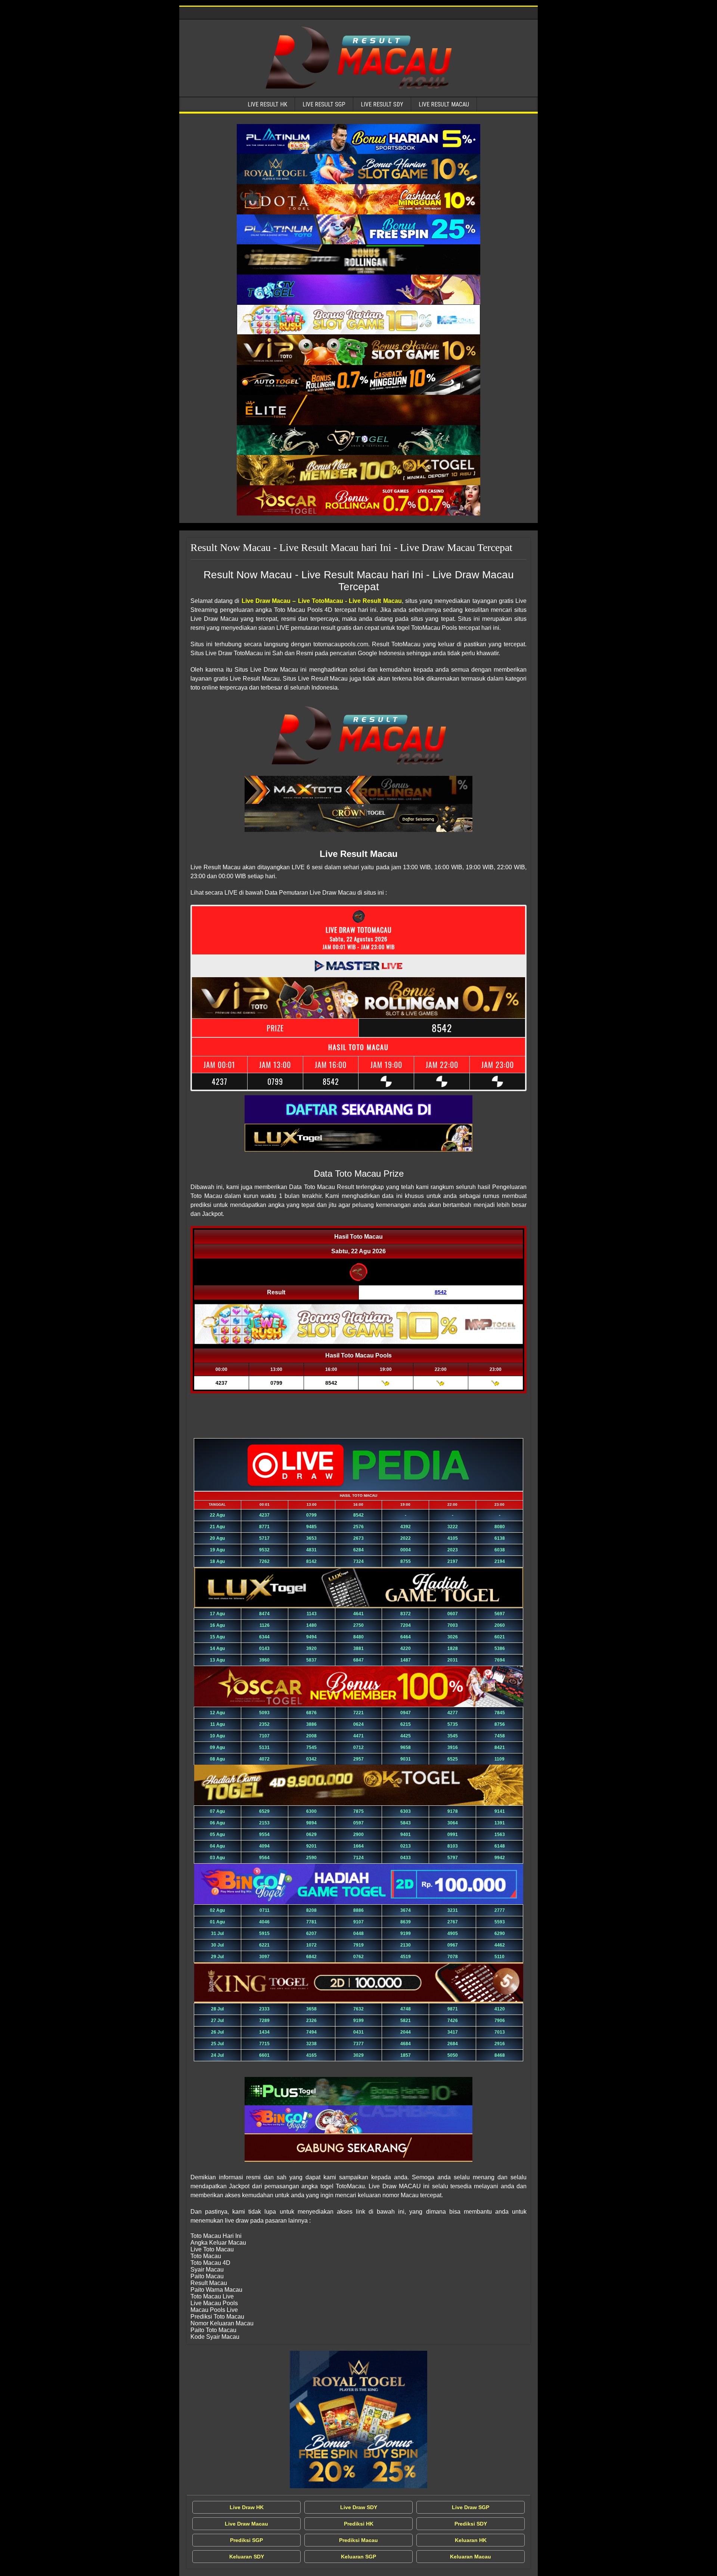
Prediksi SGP (246, 2540)
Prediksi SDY (471, 2524)
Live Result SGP (324, 104)
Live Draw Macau (246, 2524)
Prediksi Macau (358, 2540)
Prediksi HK (359, 2524)
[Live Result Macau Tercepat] (358, 139)
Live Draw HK (247, 2507)
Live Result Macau (444, 104)
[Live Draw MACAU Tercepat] (358, 2419)
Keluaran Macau (471, 2557)
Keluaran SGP (358, 2557)
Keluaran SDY (247, 2557)
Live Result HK (267, 104)
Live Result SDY (382, 104)
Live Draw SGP (471, 2507)
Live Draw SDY (359, 2507)
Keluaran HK (471, 2540)
